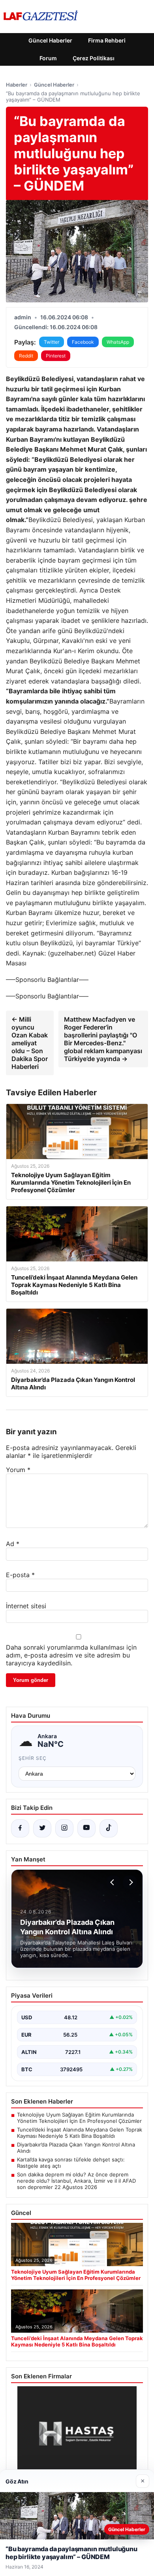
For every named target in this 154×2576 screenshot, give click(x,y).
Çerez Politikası (94, 58)
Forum (48, 58)
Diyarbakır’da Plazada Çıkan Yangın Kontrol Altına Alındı (76, 2148)
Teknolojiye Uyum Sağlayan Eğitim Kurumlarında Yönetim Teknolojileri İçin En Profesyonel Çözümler (79, 2118)
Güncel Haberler (50, 40)
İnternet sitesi (26, 1606)
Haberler (17, 85)
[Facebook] (20, 1828)
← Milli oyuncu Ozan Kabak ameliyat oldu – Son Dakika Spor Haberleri (30, 1043)
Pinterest (56, 356)
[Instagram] (64, 1828)
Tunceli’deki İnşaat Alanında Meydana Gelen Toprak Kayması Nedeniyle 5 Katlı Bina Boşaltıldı (80, 2133)
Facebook (83, 342)
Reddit (26, 356)
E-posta (20, 1575)
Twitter (52, 342)
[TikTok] (109, 1828)
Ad (13, 1544)
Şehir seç (33, 1758)
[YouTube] (86, 1828)
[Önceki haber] (113, 1882)
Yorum (18, 1470)
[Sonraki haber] (130, 1882)
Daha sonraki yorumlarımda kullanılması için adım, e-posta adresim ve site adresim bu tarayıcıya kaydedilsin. (71, 1655)
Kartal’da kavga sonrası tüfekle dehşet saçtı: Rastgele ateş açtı (71, 2163)
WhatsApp (118, 342)
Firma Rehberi (107, 40)
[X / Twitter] (42, 1828)
